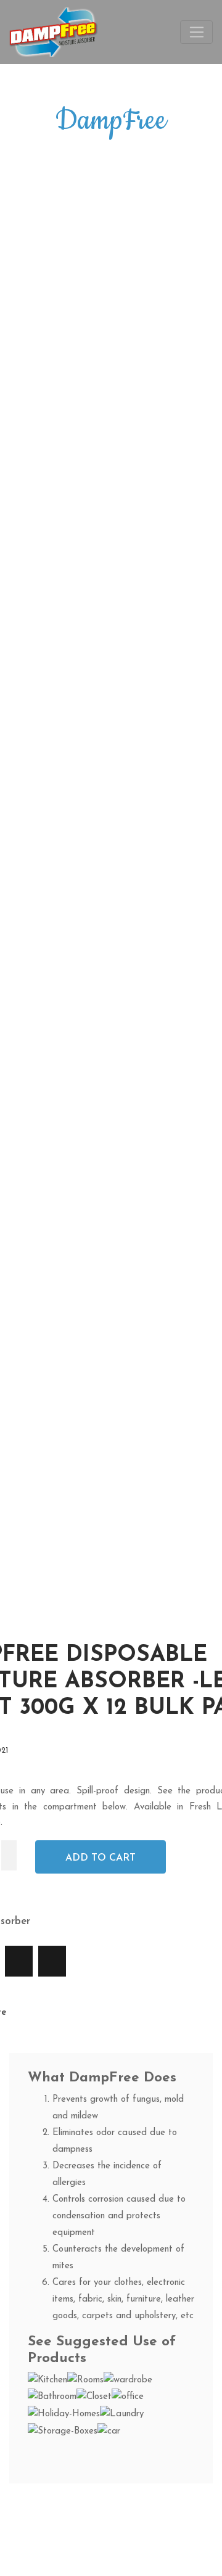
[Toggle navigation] (196, 32)
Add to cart (101, 1858)
